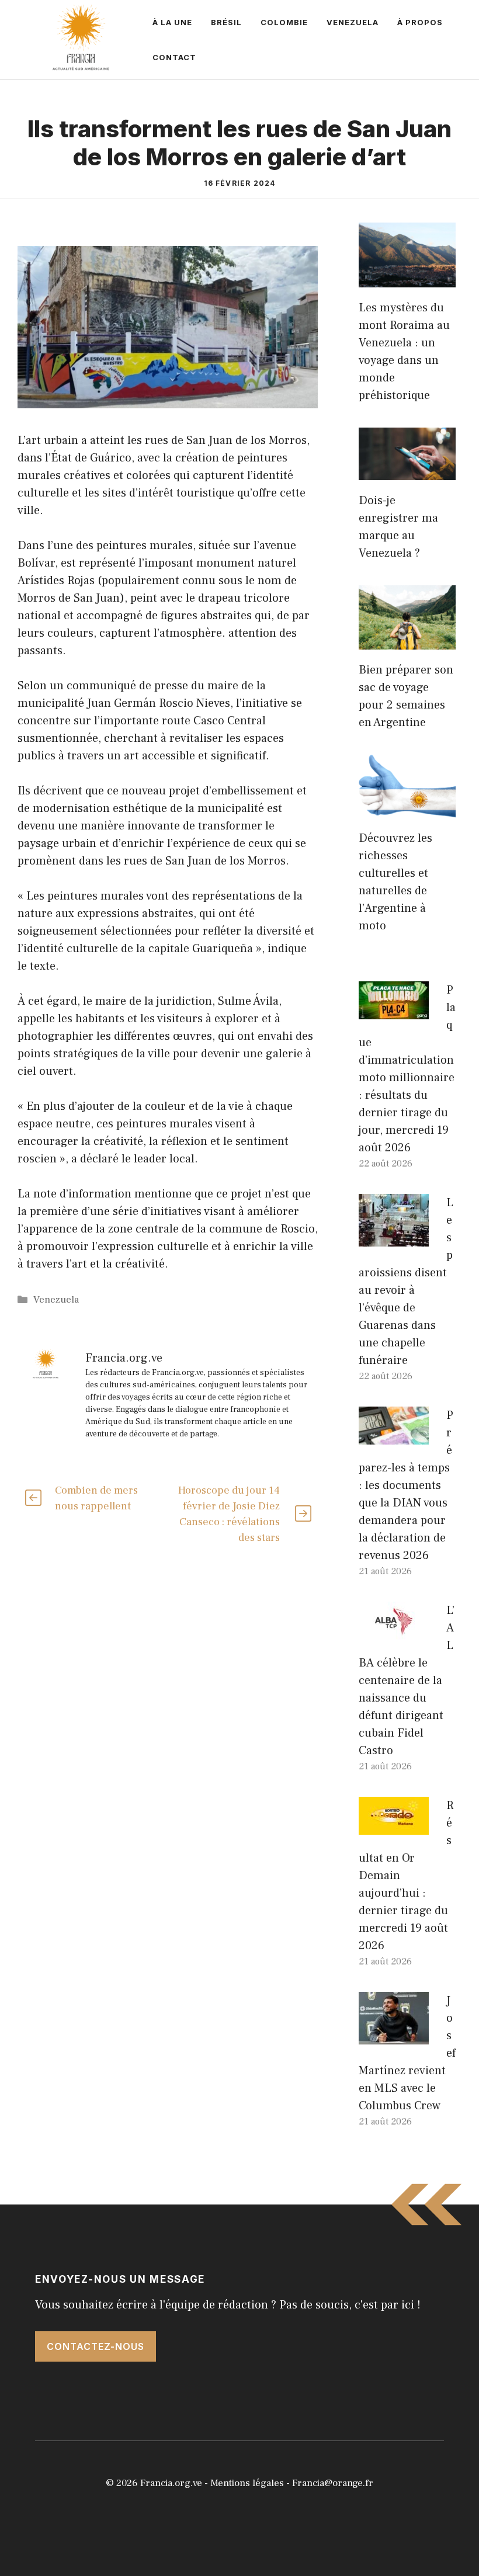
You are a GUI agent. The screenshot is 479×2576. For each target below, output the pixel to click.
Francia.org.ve (171, 2483)
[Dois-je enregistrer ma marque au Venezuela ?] (407, 471)
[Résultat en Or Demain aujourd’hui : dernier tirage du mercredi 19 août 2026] (394, 1826)
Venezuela (353, 22)
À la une (172, 22)
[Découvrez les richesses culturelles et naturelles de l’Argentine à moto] (407, 809)
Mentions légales (247, 2483)
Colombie (284, 22)
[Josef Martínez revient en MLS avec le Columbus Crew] (394, 2036)
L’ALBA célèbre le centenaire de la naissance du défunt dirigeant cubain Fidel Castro (407, 1681)
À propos (420, 22)
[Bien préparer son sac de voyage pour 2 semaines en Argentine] (407, 641)
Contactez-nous (96, 2346)
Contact (174, 57)
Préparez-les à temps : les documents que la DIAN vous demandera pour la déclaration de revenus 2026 (406, 1485)
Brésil (226, 22)
